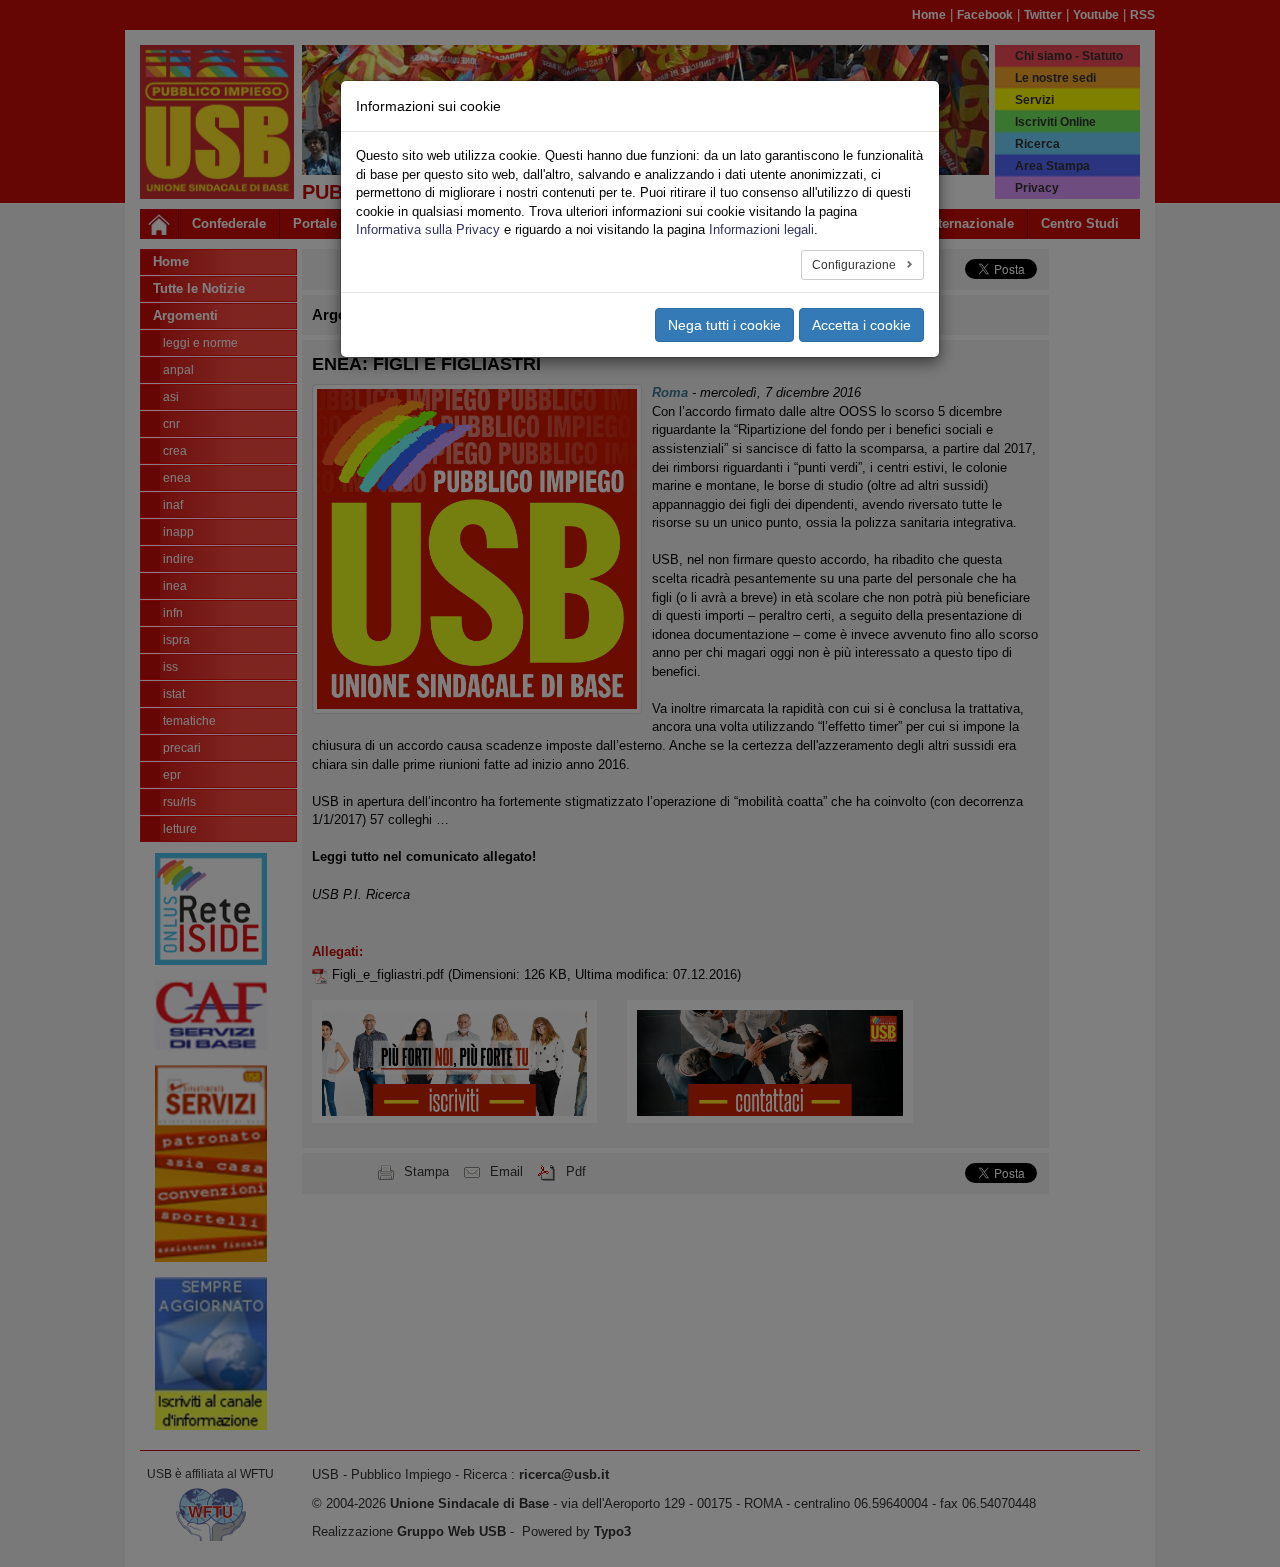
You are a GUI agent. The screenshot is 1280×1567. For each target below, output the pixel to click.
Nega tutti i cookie (724, 325)
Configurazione (855, 265)
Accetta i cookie (861, 325)
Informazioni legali (761, 229)
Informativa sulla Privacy (428, 229)
